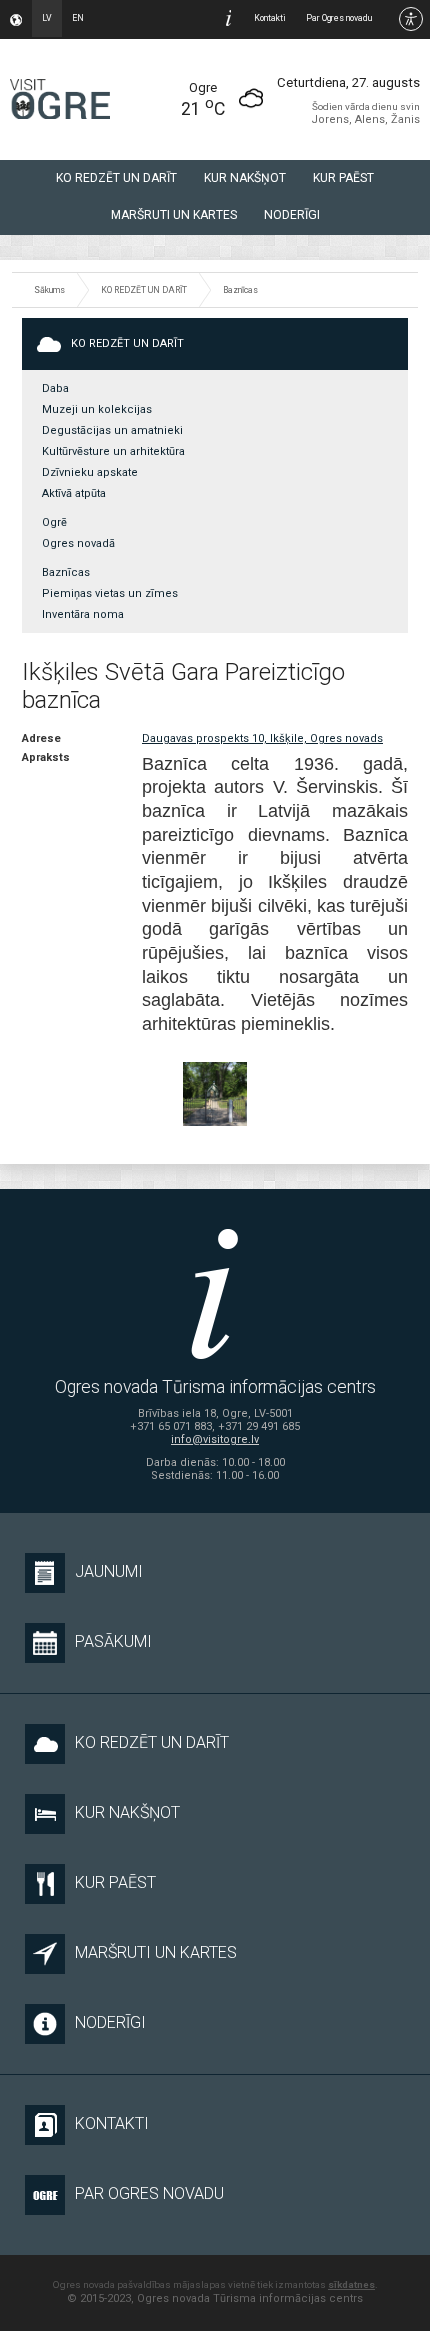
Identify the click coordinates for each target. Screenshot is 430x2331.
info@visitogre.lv (215, 1439)
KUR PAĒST (343, 178)
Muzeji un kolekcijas (97, 409)
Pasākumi (113, 1641)
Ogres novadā (78, 543)
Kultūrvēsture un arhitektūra (113, 451)
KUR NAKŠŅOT (245, 178)
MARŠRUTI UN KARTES (174, 215)
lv (47, 18)
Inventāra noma (83, 614)
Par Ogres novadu (339, 18)
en (78, 18)
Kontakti (270, 18)
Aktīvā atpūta (74, 493)
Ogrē (54, 522)
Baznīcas (240, 290)
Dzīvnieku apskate (90, 472)
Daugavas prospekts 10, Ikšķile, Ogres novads (262, 738)
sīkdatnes (351, 2284)
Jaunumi (109, 1571)
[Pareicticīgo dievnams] (215, 1094)
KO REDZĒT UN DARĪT (116, 178)
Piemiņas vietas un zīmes (110, 593)
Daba (55, 388)
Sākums (49, 290)
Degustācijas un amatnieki (112, 430)
